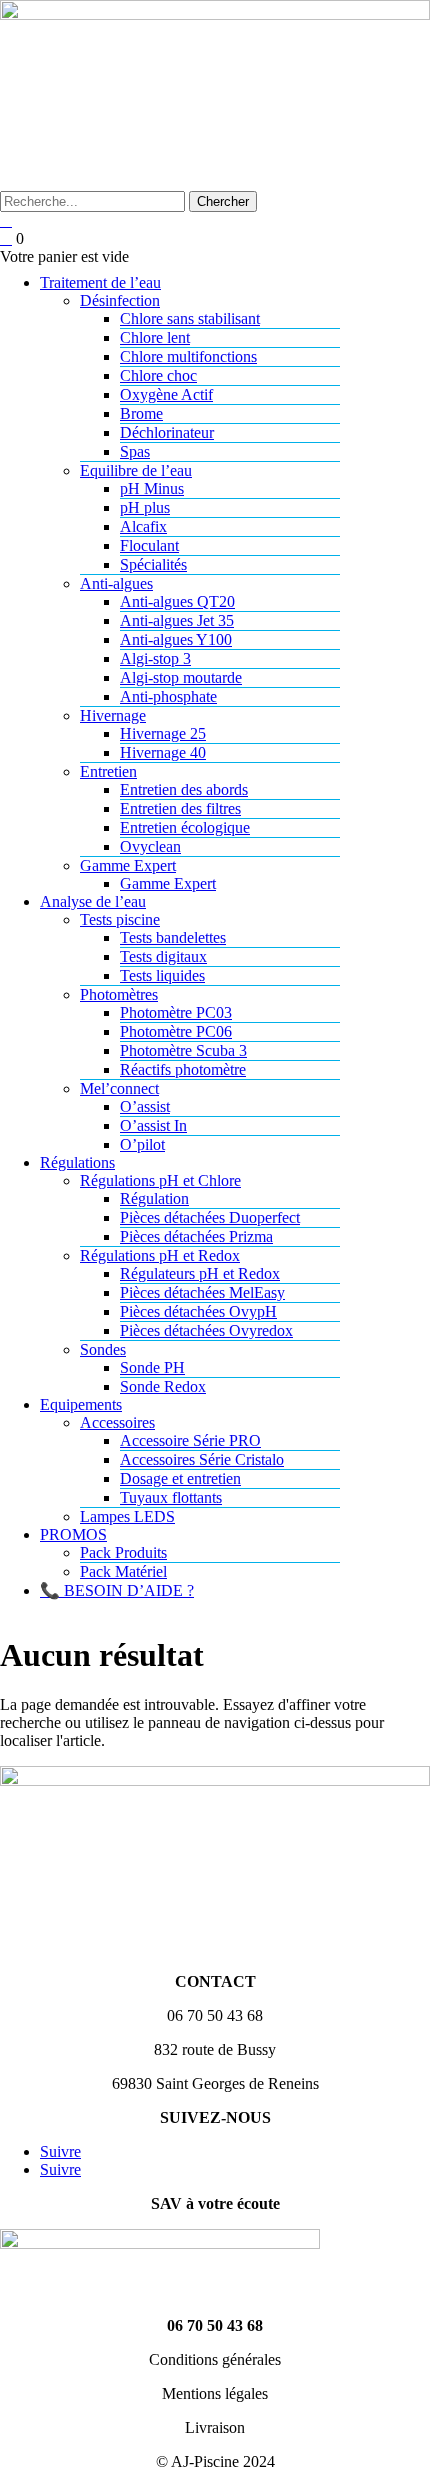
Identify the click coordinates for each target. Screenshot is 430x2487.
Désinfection (120, 300)
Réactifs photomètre (183, 1069)
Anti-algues (116, 583)
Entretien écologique (185, 827)
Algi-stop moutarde (181, 677)
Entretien (108, 771)
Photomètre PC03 (176, 1012)
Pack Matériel (123, 1571)
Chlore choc (158, 375)
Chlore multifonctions (188, 356)
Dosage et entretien (180, 1478)
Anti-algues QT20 (177, 601)
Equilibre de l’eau (136, 470)
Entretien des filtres (180, 808)
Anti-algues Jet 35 (177, 620)
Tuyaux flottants (171, 1497)
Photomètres (119, 994)
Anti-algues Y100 (176, 639)
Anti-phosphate (168, 696)
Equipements (81, 1404)
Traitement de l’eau (100, 282)
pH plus (145, 507)
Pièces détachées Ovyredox (206, 1330)
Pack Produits (123, 1552)
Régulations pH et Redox (160, 1255)
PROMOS (73, 1534)
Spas (135, 451)
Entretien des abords (184, 789)
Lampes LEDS (127, 1516)
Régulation (154, 1198)
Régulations (77, 1162)
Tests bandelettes (173, 937)
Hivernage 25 (163, 733)
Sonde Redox (163, 1386)
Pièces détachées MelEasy (202, 1292)
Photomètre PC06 (176, 1031)
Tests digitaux (163, 956)
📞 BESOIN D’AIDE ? (117, 1590)
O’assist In (153, 1125)
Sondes (103, 1349)
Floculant (149, 545)
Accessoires (117, 1422)
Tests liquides (162, 975)
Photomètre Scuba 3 (183, 1050)
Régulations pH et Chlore (160, 1180)
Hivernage (113, 715)
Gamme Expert (128, 865)
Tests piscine (120, 919)
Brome (141, 413)
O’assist (145, 1106)
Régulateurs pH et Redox (200, 1273)
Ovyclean (150, 846)
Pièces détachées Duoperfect (210, 1217)
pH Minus (152, 488)
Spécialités (153, 564)
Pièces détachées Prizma (196, 1236)
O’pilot (142, 1144)
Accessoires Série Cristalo (202, 1459)
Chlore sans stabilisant (190, 318)
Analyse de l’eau (93, 901)
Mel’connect (119, 1088)
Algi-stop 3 (155, 658)
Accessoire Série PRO (190, 1440)
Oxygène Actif (166, 394)
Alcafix (143, 526)
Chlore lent (155, 337)
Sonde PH (152, 1367)
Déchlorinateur (167, 432)
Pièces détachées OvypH (198, 1311)
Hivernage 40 (163, 752)
